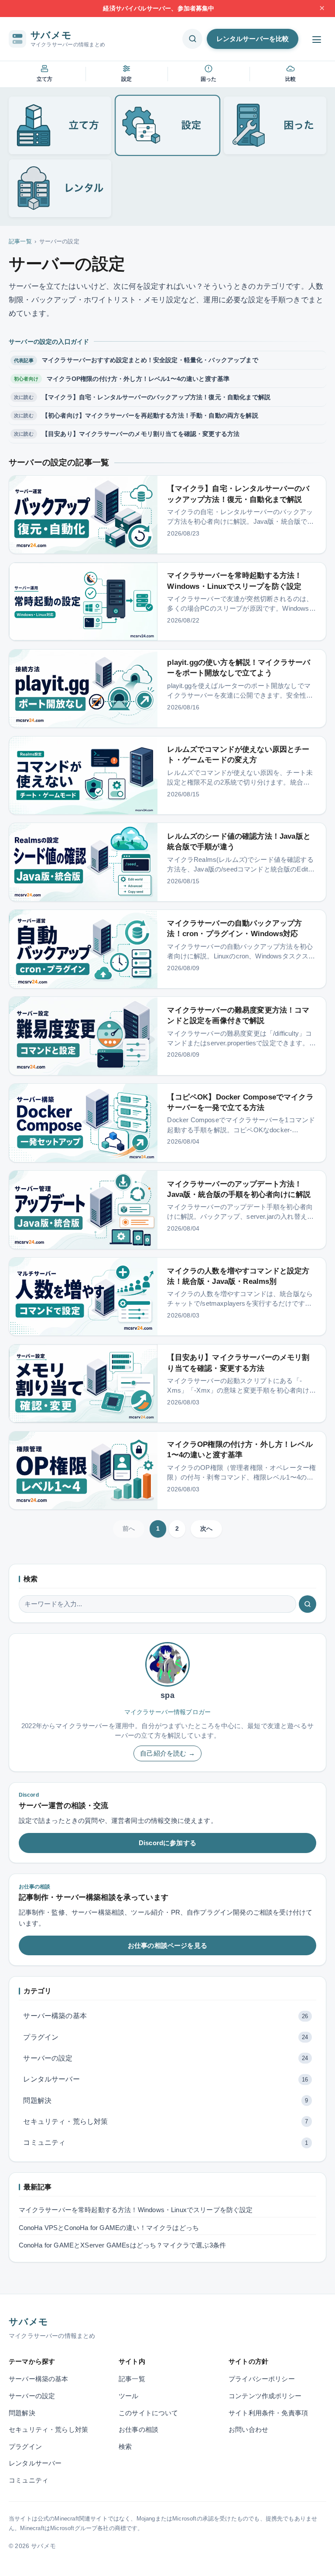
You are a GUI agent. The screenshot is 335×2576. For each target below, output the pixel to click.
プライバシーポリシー (262, 2379)
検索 (125, 2447)
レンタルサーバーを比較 (253, 39)
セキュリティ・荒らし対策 (166, 2121)
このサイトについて (149, 2413)
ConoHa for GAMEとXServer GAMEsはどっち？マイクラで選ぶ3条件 (122, 2245)
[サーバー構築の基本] (60, 125)
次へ (206, 1528)
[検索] (308, 1604)
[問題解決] (275, 125)
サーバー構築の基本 (166, 2016)
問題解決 (166, 2101)
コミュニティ (166, 2142)
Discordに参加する (167, 1843)
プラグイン (166, 2037)
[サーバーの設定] (168, 125)
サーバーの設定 (166, 2058)
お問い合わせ (248, 2430)
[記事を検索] (192, 39)
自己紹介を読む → (167, 1753)
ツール (129, 2396)
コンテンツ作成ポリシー (265, 2396)
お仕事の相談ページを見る (167, 1945)
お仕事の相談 (138, 2430)
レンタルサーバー (166, 2079)
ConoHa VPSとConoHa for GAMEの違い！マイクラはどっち (109, 2228)
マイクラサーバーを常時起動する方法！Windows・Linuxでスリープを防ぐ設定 (136, 2210)
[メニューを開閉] (317, 40)
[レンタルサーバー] (60, 188)
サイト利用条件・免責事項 (268, 2413)
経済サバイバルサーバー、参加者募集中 (159, 8)
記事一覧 (20, 241)
